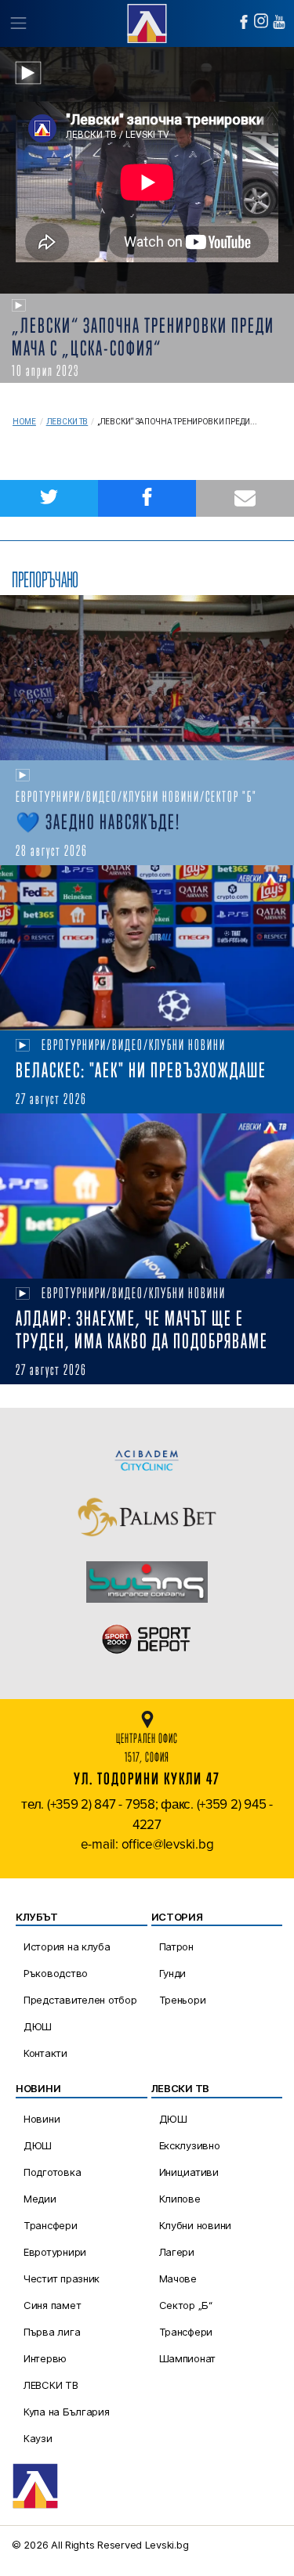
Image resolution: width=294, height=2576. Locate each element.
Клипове (180, 2199)
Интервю (45, 2358)
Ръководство (56, 1973)
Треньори (183, 2000)
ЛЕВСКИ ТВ (51, 2385)
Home (24, 422)
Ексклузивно (190, 2145)
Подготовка (52, 2172)
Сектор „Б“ (186, 2305)
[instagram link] (261, 21)
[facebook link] (244, 22)
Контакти (45, 2053)
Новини (42, 2119)
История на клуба (67, 1946)
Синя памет (52, 2305)
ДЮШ (38, 2026)
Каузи (38, 2438)
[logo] (147, 22)
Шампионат (188, 2358)
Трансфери (51, 2225)
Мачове (178, 2278)
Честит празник (62, 2278)
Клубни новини (196, 2225)
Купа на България (67, 2412)
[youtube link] (279, 22)
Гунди (173, 1973)
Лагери (177, 2252)
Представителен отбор (80, 2000)
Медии (40, 2199)
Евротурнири (55, 2252)
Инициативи (189, 2172)
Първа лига (52, 2332)
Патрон (176, 1946)
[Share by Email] (245, 498)
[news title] (147, 678)
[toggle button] (18, 23)
